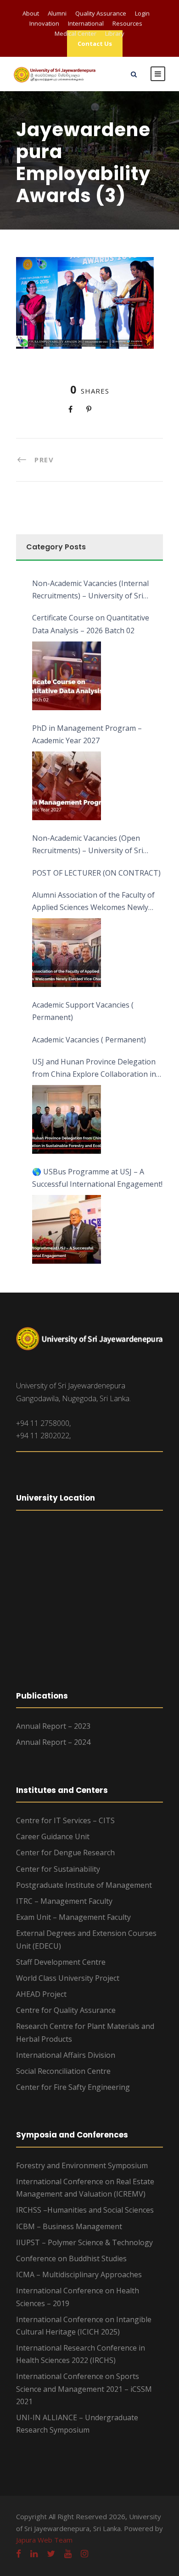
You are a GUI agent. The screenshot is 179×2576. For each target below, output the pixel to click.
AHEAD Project (41, 1994)
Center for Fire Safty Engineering (73, 2087)
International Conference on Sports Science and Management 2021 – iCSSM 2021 (84, 2389)
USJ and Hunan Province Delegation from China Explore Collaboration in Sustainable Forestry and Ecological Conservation (94, 1069)
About (31, 13)
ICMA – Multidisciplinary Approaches (79, 2275)
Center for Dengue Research (65, 1853)
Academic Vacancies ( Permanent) (89, 1040)
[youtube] (68, 2554)
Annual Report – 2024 (53, 1742)
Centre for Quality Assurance (66, 2010)
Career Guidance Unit (53, 1836)
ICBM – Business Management (69, 2226)
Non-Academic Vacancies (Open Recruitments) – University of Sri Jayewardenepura (88, 845)
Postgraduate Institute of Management (84, 1885)
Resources (127, 23)
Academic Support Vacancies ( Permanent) (83, 1011)
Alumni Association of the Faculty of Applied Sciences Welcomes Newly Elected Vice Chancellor (93, 902)
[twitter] (51, 2554)
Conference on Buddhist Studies (71, 2258)
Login (142, 13)
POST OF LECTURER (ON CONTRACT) (96, 873)
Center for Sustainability (58, 1869)
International (86, 23)
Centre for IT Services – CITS (65, 1820)
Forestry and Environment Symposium (82, 2165)
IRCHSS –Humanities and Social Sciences (85, 2210)
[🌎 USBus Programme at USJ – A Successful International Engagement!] (67, 1229)
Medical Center (76, 33)
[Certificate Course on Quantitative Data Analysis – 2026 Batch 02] (67, 676)
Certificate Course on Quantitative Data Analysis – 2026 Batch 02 (91, 624)
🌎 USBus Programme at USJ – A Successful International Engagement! (97, 1178)
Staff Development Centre (61, 1962)
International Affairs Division (66, 2055)
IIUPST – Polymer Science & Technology (84, 2242)
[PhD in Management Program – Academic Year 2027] (67, 786)
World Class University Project (68, 1978)
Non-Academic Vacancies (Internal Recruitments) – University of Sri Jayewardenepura (90, 590)
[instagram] (84, 2554)
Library (115, 33)
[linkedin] (34, 2554)
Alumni (57, 13)
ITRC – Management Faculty (64, 1901)
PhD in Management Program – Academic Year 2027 (87, 734)
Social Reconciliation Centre (63, 2071)
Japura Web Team (44, 2540)
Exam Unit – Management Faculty (73, 1917)
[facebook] (19, 2554)
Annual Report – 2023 (53, 1726)
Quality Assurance (101, 13)
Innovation (44, 23)
